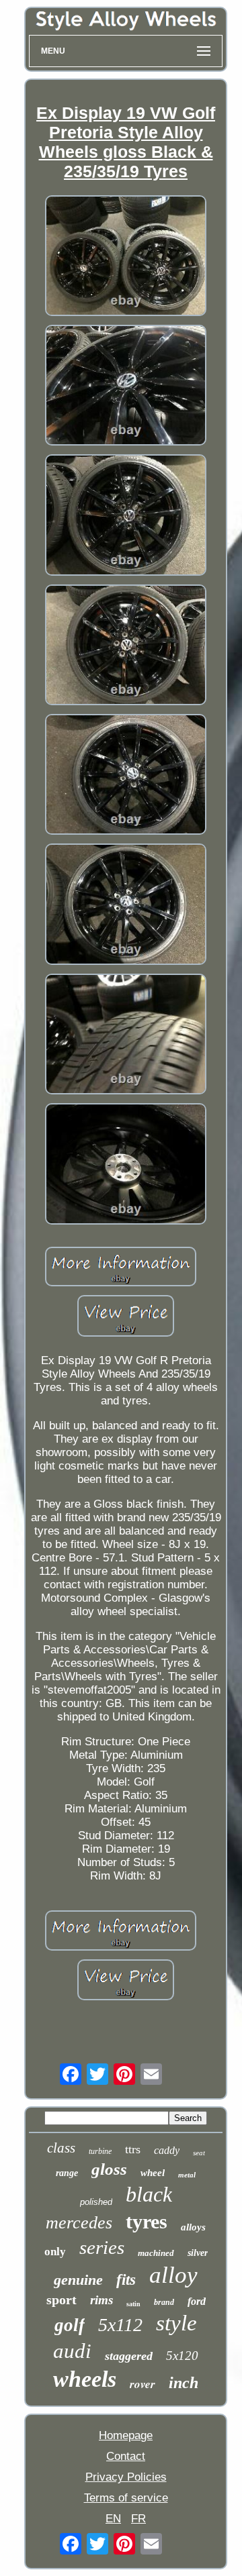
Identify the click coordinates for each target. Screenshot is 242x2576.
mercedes (79, 2223)
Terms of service (126, 2498)
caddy (167, 2150)
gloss (109, 2169)
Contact (126, 2456)
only (55, 2252)
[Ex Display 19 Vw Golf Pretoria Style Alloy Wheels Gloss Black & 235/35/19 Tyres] (126, 257)
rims (102, 2300)
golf (70, 2325)
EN (113, 2519)
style (176, 2323)
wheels (85, 2379)
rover (143, 2384)
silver (198, 2253)
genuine (78, 2280)
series (102, 2247)
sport (62, 2300)
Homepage (126, 2435)
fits (126, 2280)
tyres (147, 2221)
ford (197, 2301)
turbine (100, 2151)
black (149, 2194)
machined (156, 2253)
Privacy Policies (126, 2477)
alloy (173, 2275)
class (61, 2148)
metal (187, 2175)
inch (184, 2383)
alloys (193, 2227)
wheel (153, 2173)
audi (72, 2351)
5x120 (182, 2356)
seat (199, 2153)
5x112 (120, 2325)
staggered (129, 2356)
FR (138, 2519)
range (67, 2173)
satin (133, 2304)
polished (96, 2202)
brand (164, 2302)
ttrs (133, 2149)
